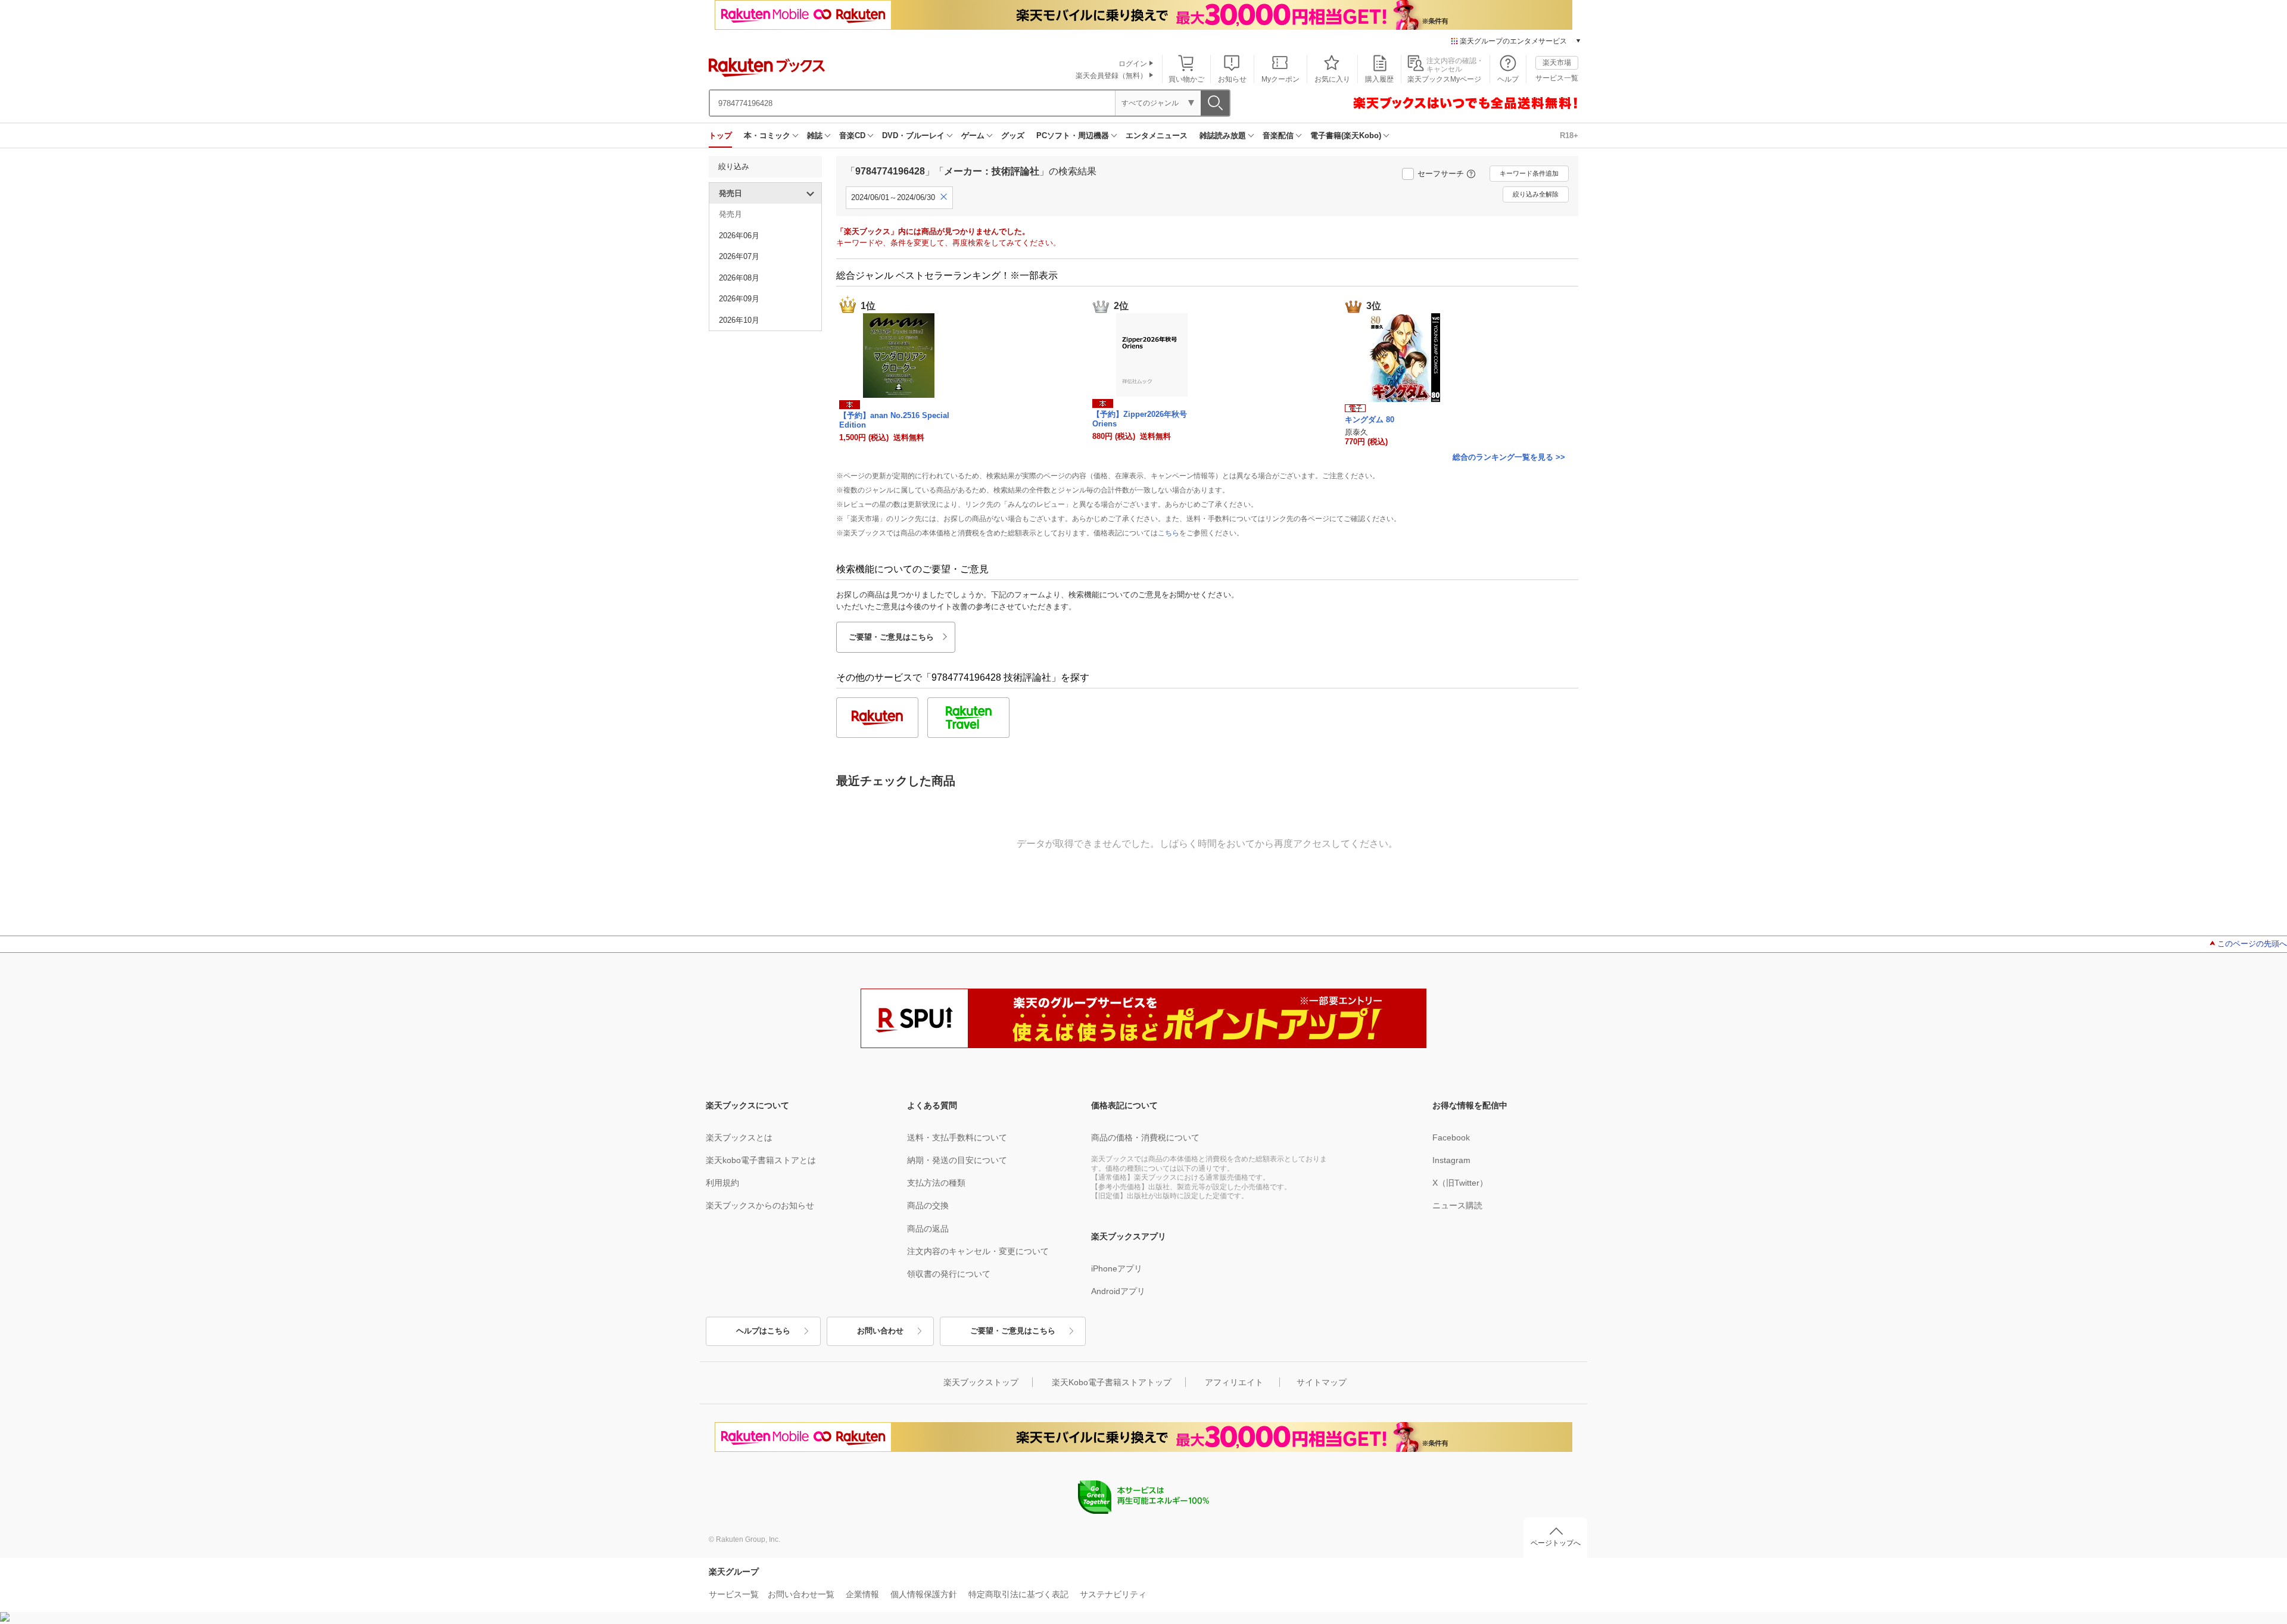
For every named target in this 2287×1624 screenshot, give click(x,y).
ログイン (1133, 64)
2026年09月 (739, 299)
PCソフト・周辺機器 (1073, 135)
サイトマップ (1322, 1382)
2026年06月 (739, 236)
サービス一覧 (1557, 78)
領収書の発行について (949, 1274)
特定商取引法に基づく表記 (1018, 1594)
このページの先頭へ (2252, 944)
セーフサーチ (1441, 174)
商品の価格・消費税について (1145, 1137)
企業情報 (862, 1594)
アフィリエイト (1234, 1382)
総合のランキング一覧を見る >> (1509, 457)
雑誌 (815, 135)
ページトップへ (1556, 1543)
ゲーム (973, 135)
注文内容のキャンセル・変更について (978, 1251)
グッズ (1013, 135)
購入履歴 (1379, 79)
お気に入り (1332, 79)
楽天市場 (1557, 63)
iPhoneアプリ (1117, 1268)
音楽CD (852, 135)
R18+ (1569, 135)
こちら (1169, 533)
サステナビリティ (1113, 1594)
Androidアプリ (1118, 1291)
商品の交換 (928, 1205)
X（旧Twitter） (1460, 1183)
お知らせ (1232, 79)
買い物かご (1186, 79)
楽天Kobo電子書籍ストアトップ (1112, 1382)
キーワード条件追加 (1529, 173)
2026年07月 (739, 256)
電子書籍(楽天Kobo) (1346, 135)
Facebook (1451, 1137)
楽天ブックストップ (981, 1382)
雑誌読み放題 (1223, 135)
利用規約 (722, 1183)
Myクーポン (1280, 79)
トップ (720, 135)
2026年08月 (739, 278)
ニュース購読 (1457, 1205)
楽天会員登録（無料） (1111, 76)
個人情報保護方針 (924, 1594)
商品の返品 (928, 1229)
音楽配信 (1278, 135)
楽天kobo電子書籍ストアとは (761, 1160)
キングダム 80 (1370, 420)
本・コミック (767, 135)
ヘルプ (1508, 79)
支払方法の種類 (936, 1183)
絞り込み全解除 (1536, 194)
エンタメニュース (1157, 135)
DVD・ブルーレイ (913, 135)
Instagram (1451, 1160)
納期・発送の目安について (957, 1160)
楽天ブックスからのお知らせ (760, 1205)
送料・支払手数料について (957, 1137)
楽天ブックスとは (739, 1137)
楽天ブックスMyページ (1444, 79)
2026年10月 (739, 320)
